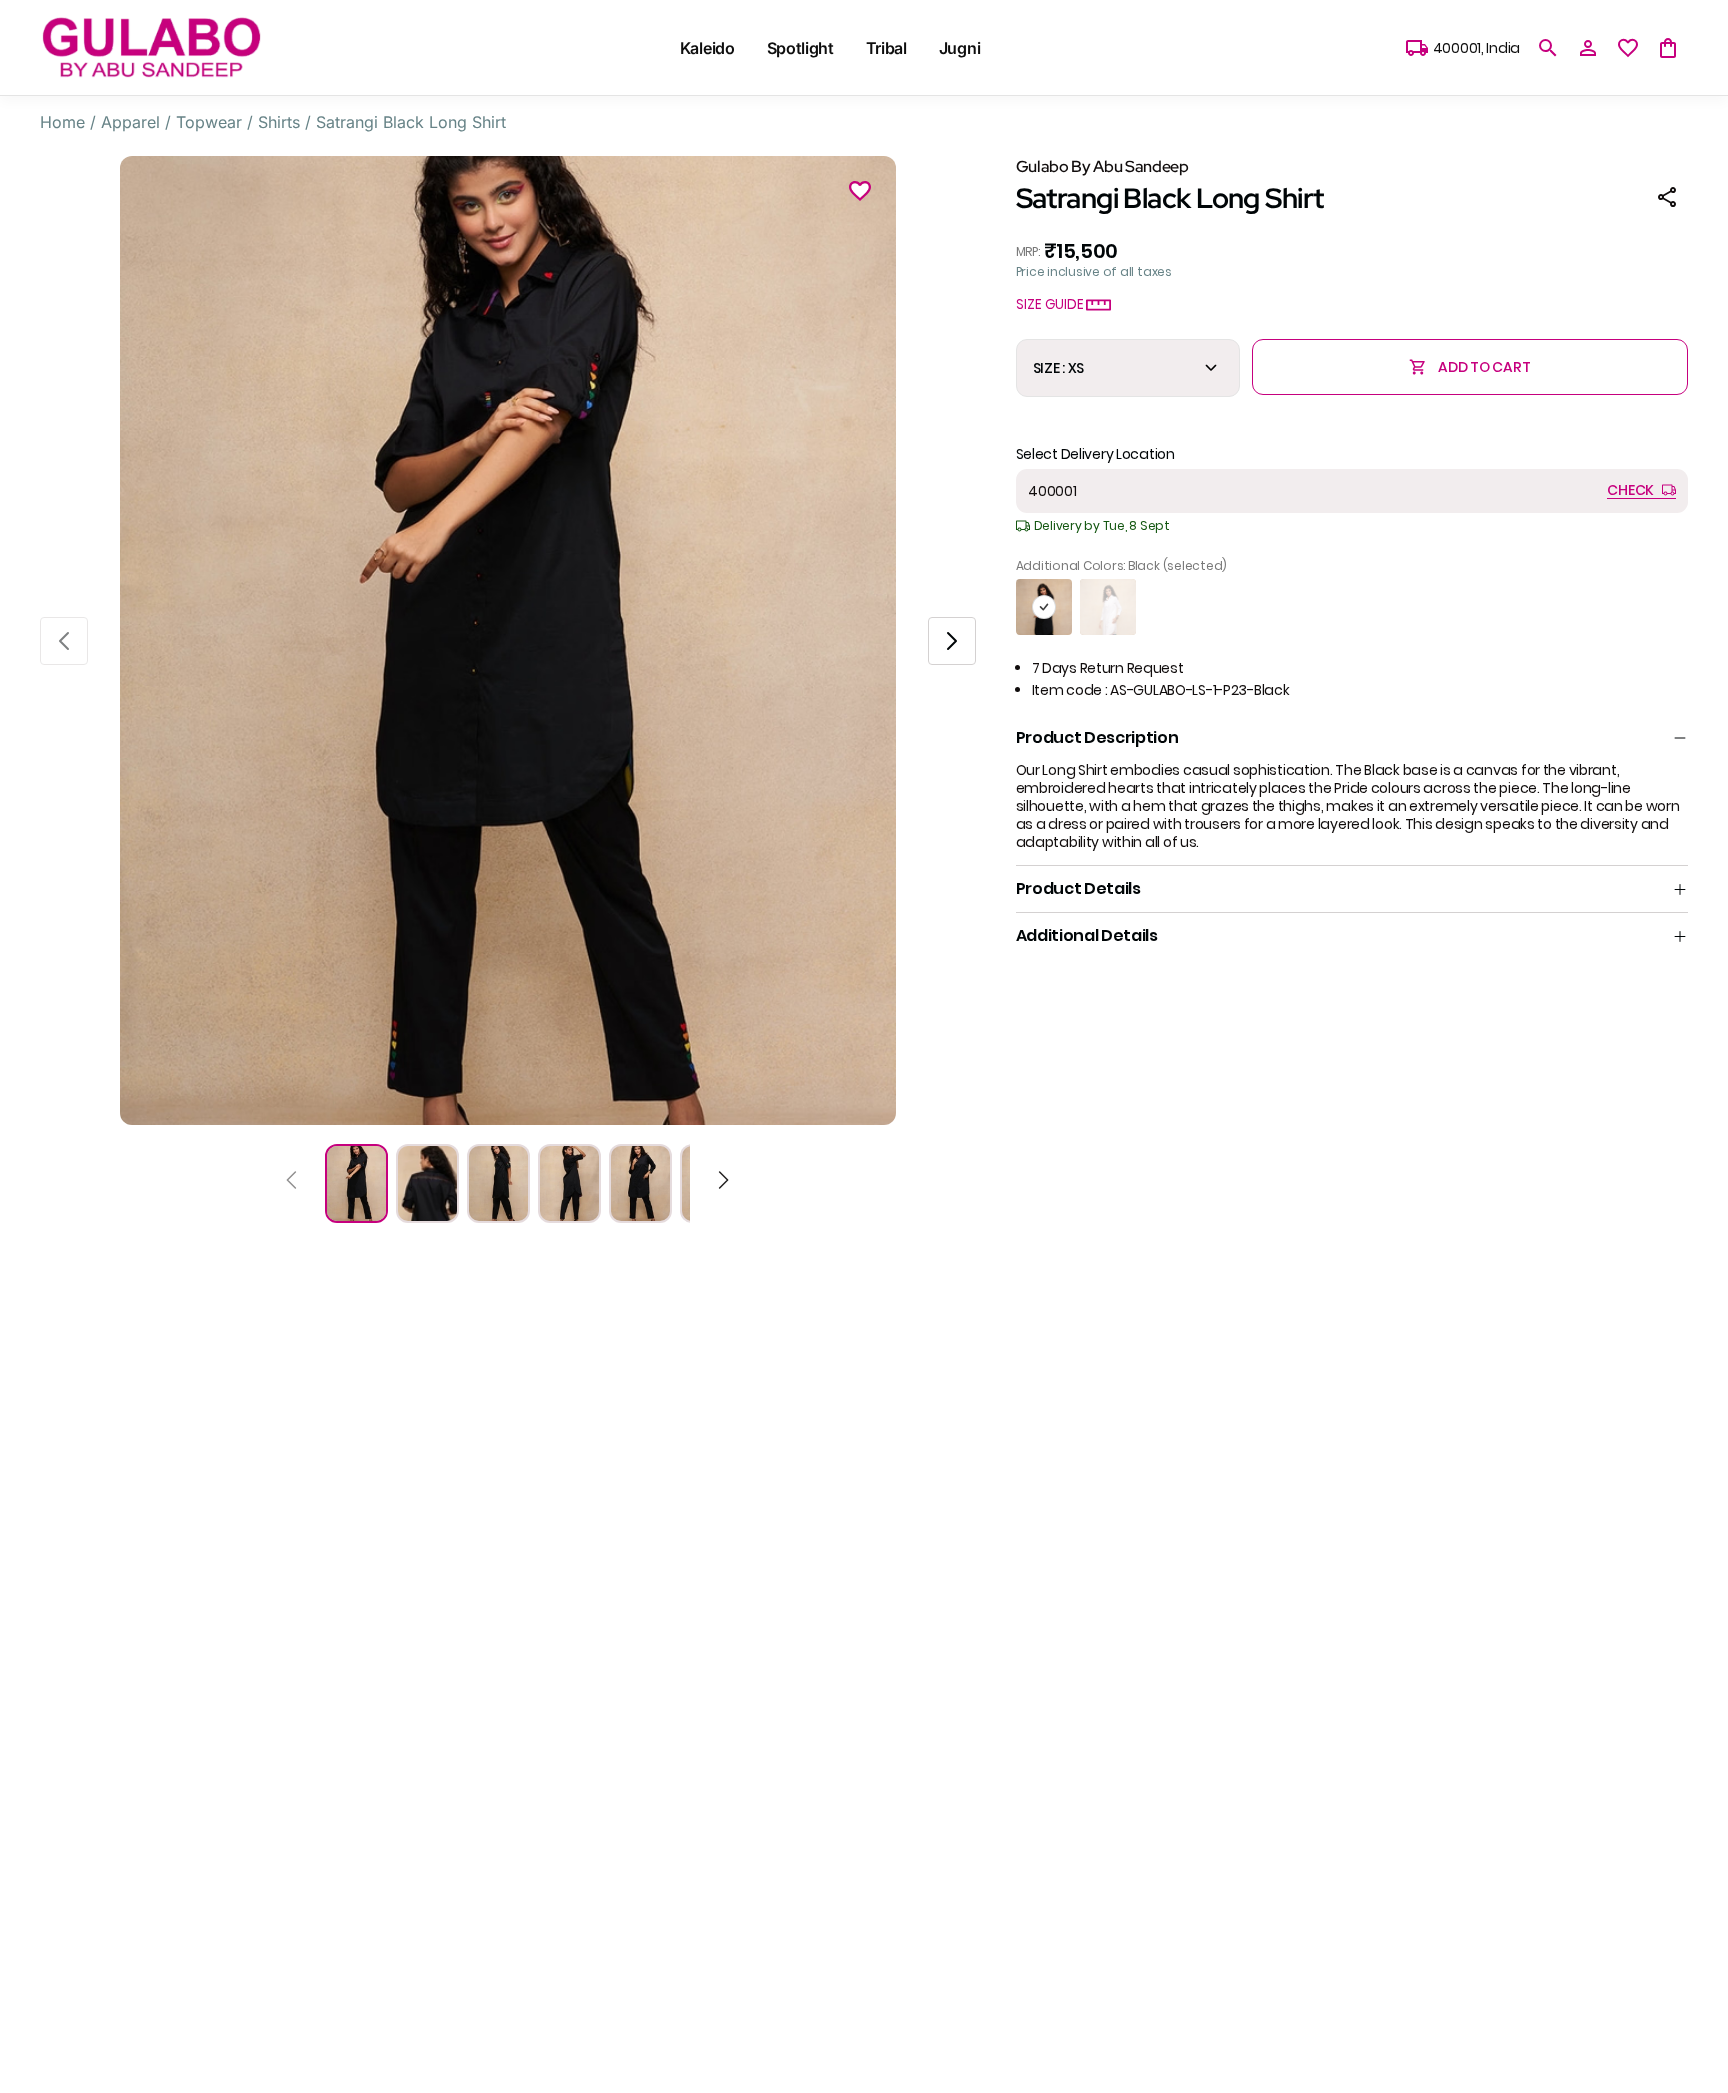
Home (62, 122)
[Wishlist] (860, 194)
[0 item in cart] (1668, 48)
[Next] (723, 1183)
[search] (1548, 48)
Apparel (130, 122)
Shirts (279, 122)
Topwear (209, 122)
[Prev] (291, 1183)
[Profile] (1588, 48)
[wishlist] (1628, 48)
